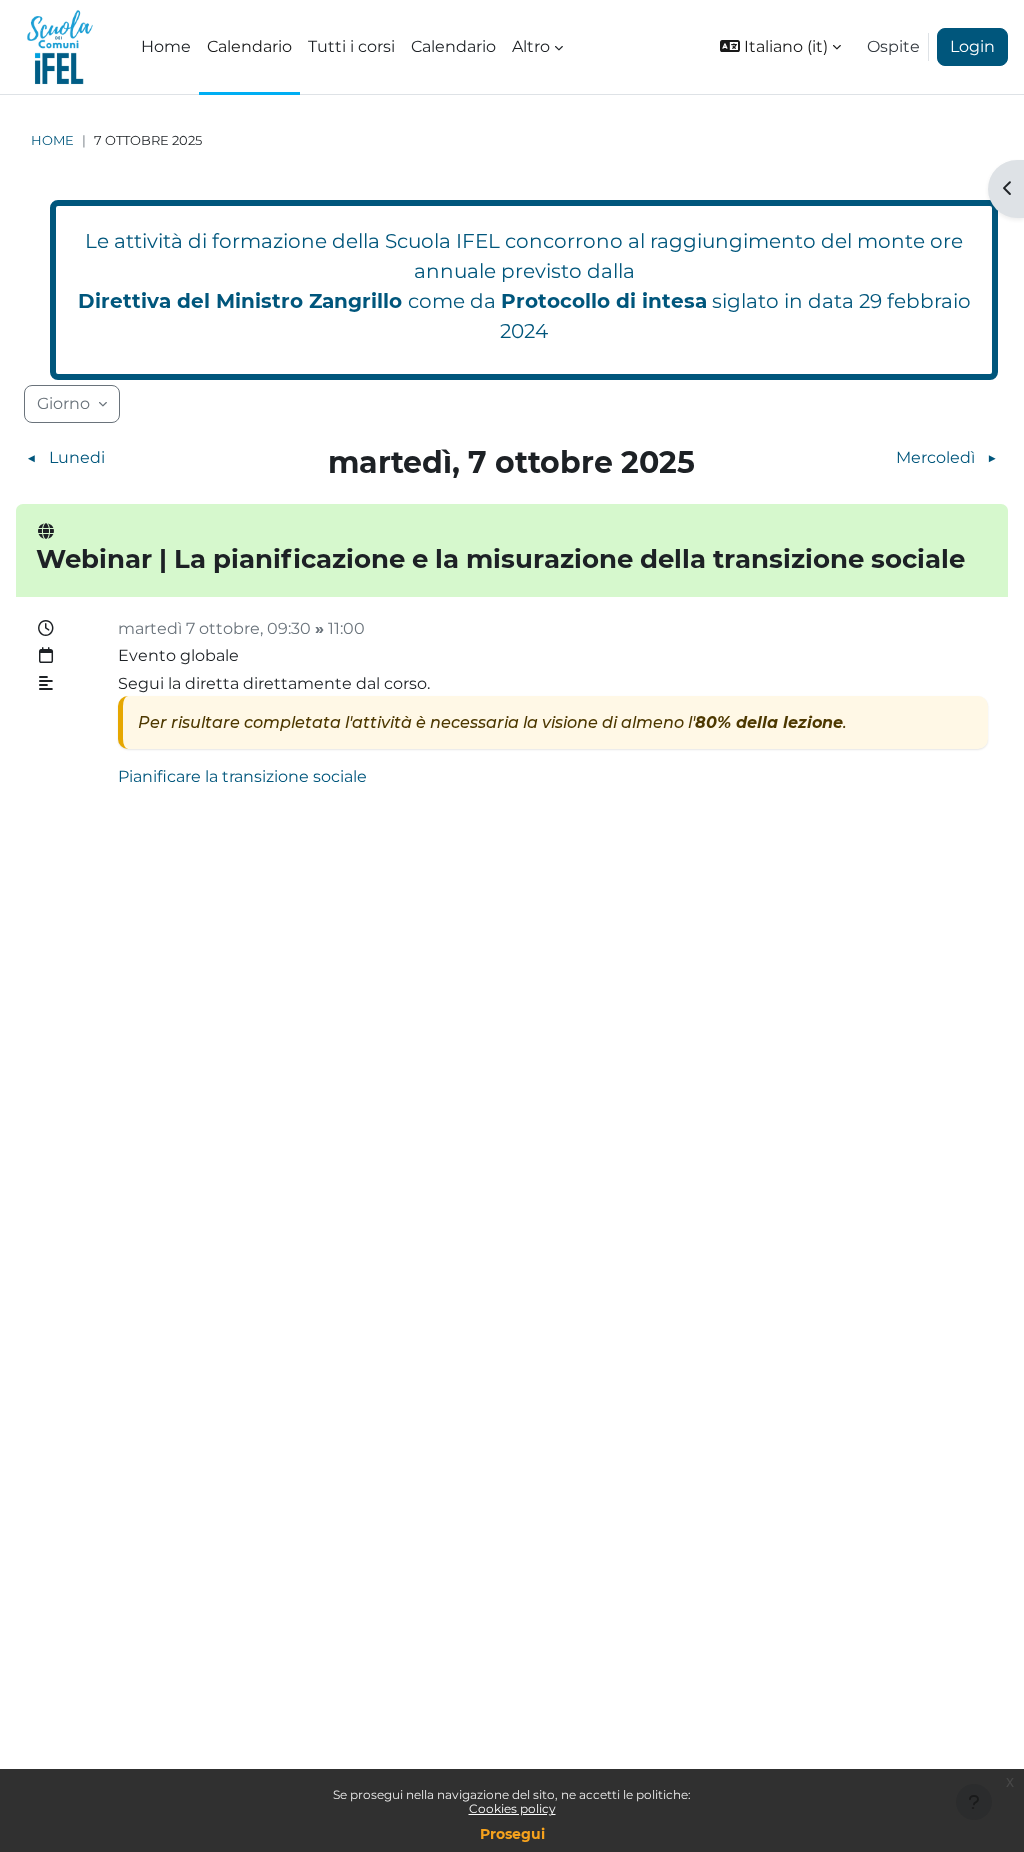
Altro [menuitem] (531, 46)
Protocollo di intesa (604, 301)
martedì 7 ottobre (189, 628)
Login (972, 46)
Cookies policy (512, 1808)
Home (52, 140)
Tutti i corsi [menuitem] (351, 46)
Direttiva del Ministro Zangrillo (240, 301)
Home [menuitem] (166, 46)
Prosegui (512, 1834)
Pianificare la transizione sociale (242, 776)
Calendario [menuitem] (249, 46)
